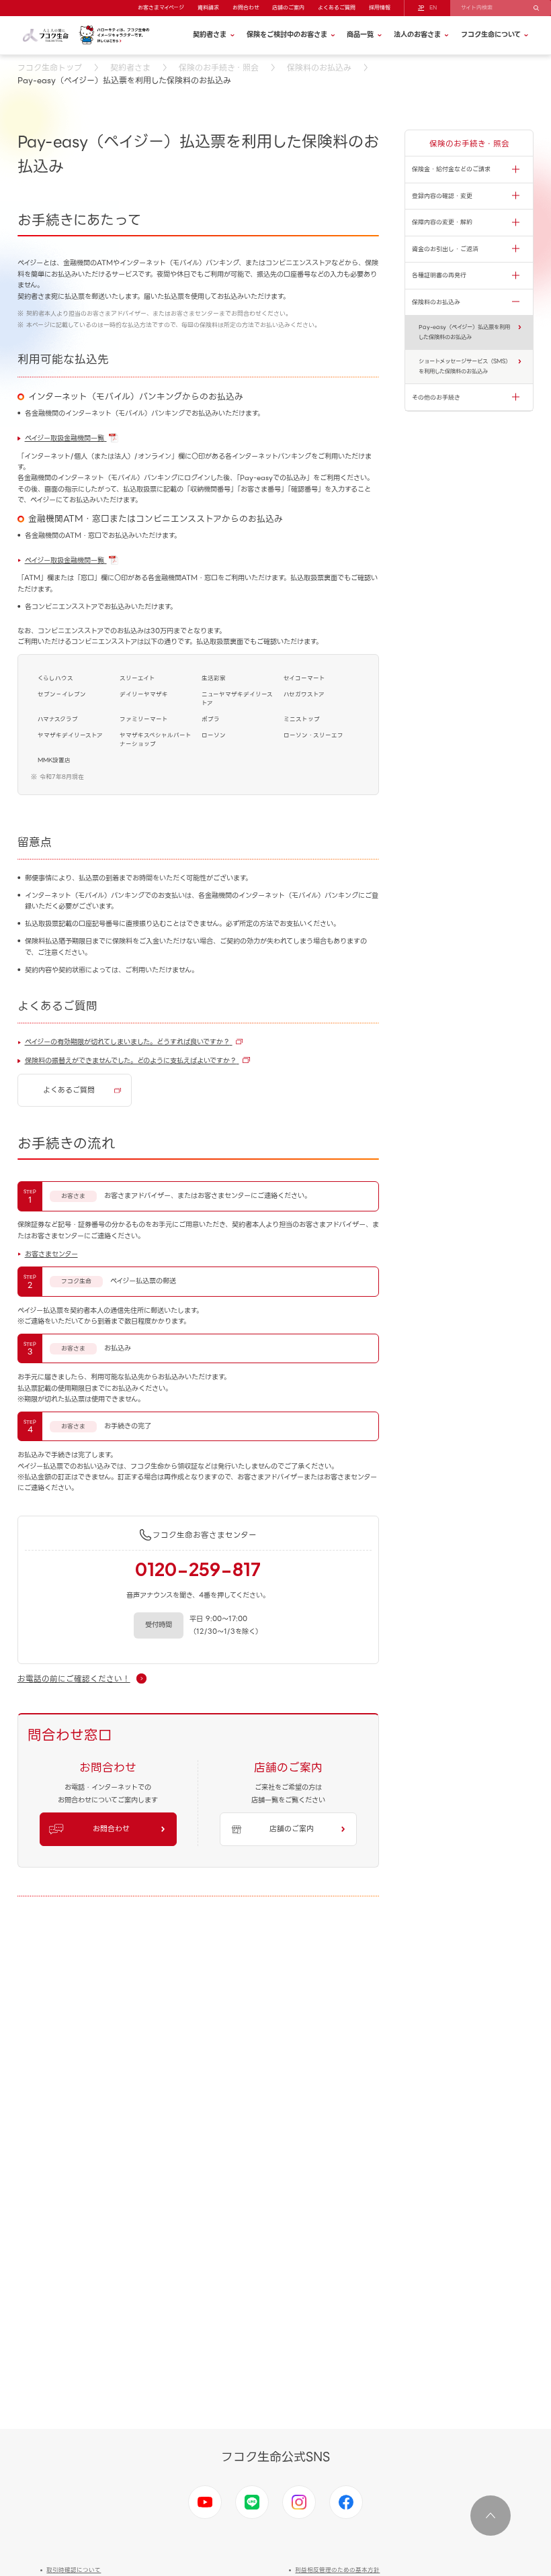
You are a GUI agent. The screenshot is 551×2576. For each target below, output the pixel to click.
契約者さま (130, 67)
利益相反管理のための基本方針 (337, 2570)
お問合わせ (246, 8)
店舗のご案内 (288, 8)
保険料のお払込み (319, 67)
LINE (252, 2502)
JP (421, 8)
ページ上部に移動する (491, 2516)
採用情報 (380, 8)
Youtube (205, 2502)
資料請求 (208, 8)
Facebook (346, 2502)
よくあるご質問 (337, 8)
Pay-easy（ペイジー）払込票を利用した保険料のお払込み (464, 332)
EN (433, 8)
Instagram (299, 2502)
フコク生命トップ (50, 67)
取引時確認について (74, 2570)
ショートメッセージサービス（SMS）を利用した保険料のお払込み (465, 366)
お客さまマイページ (161, 8)
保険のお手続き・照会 (219, 67)
